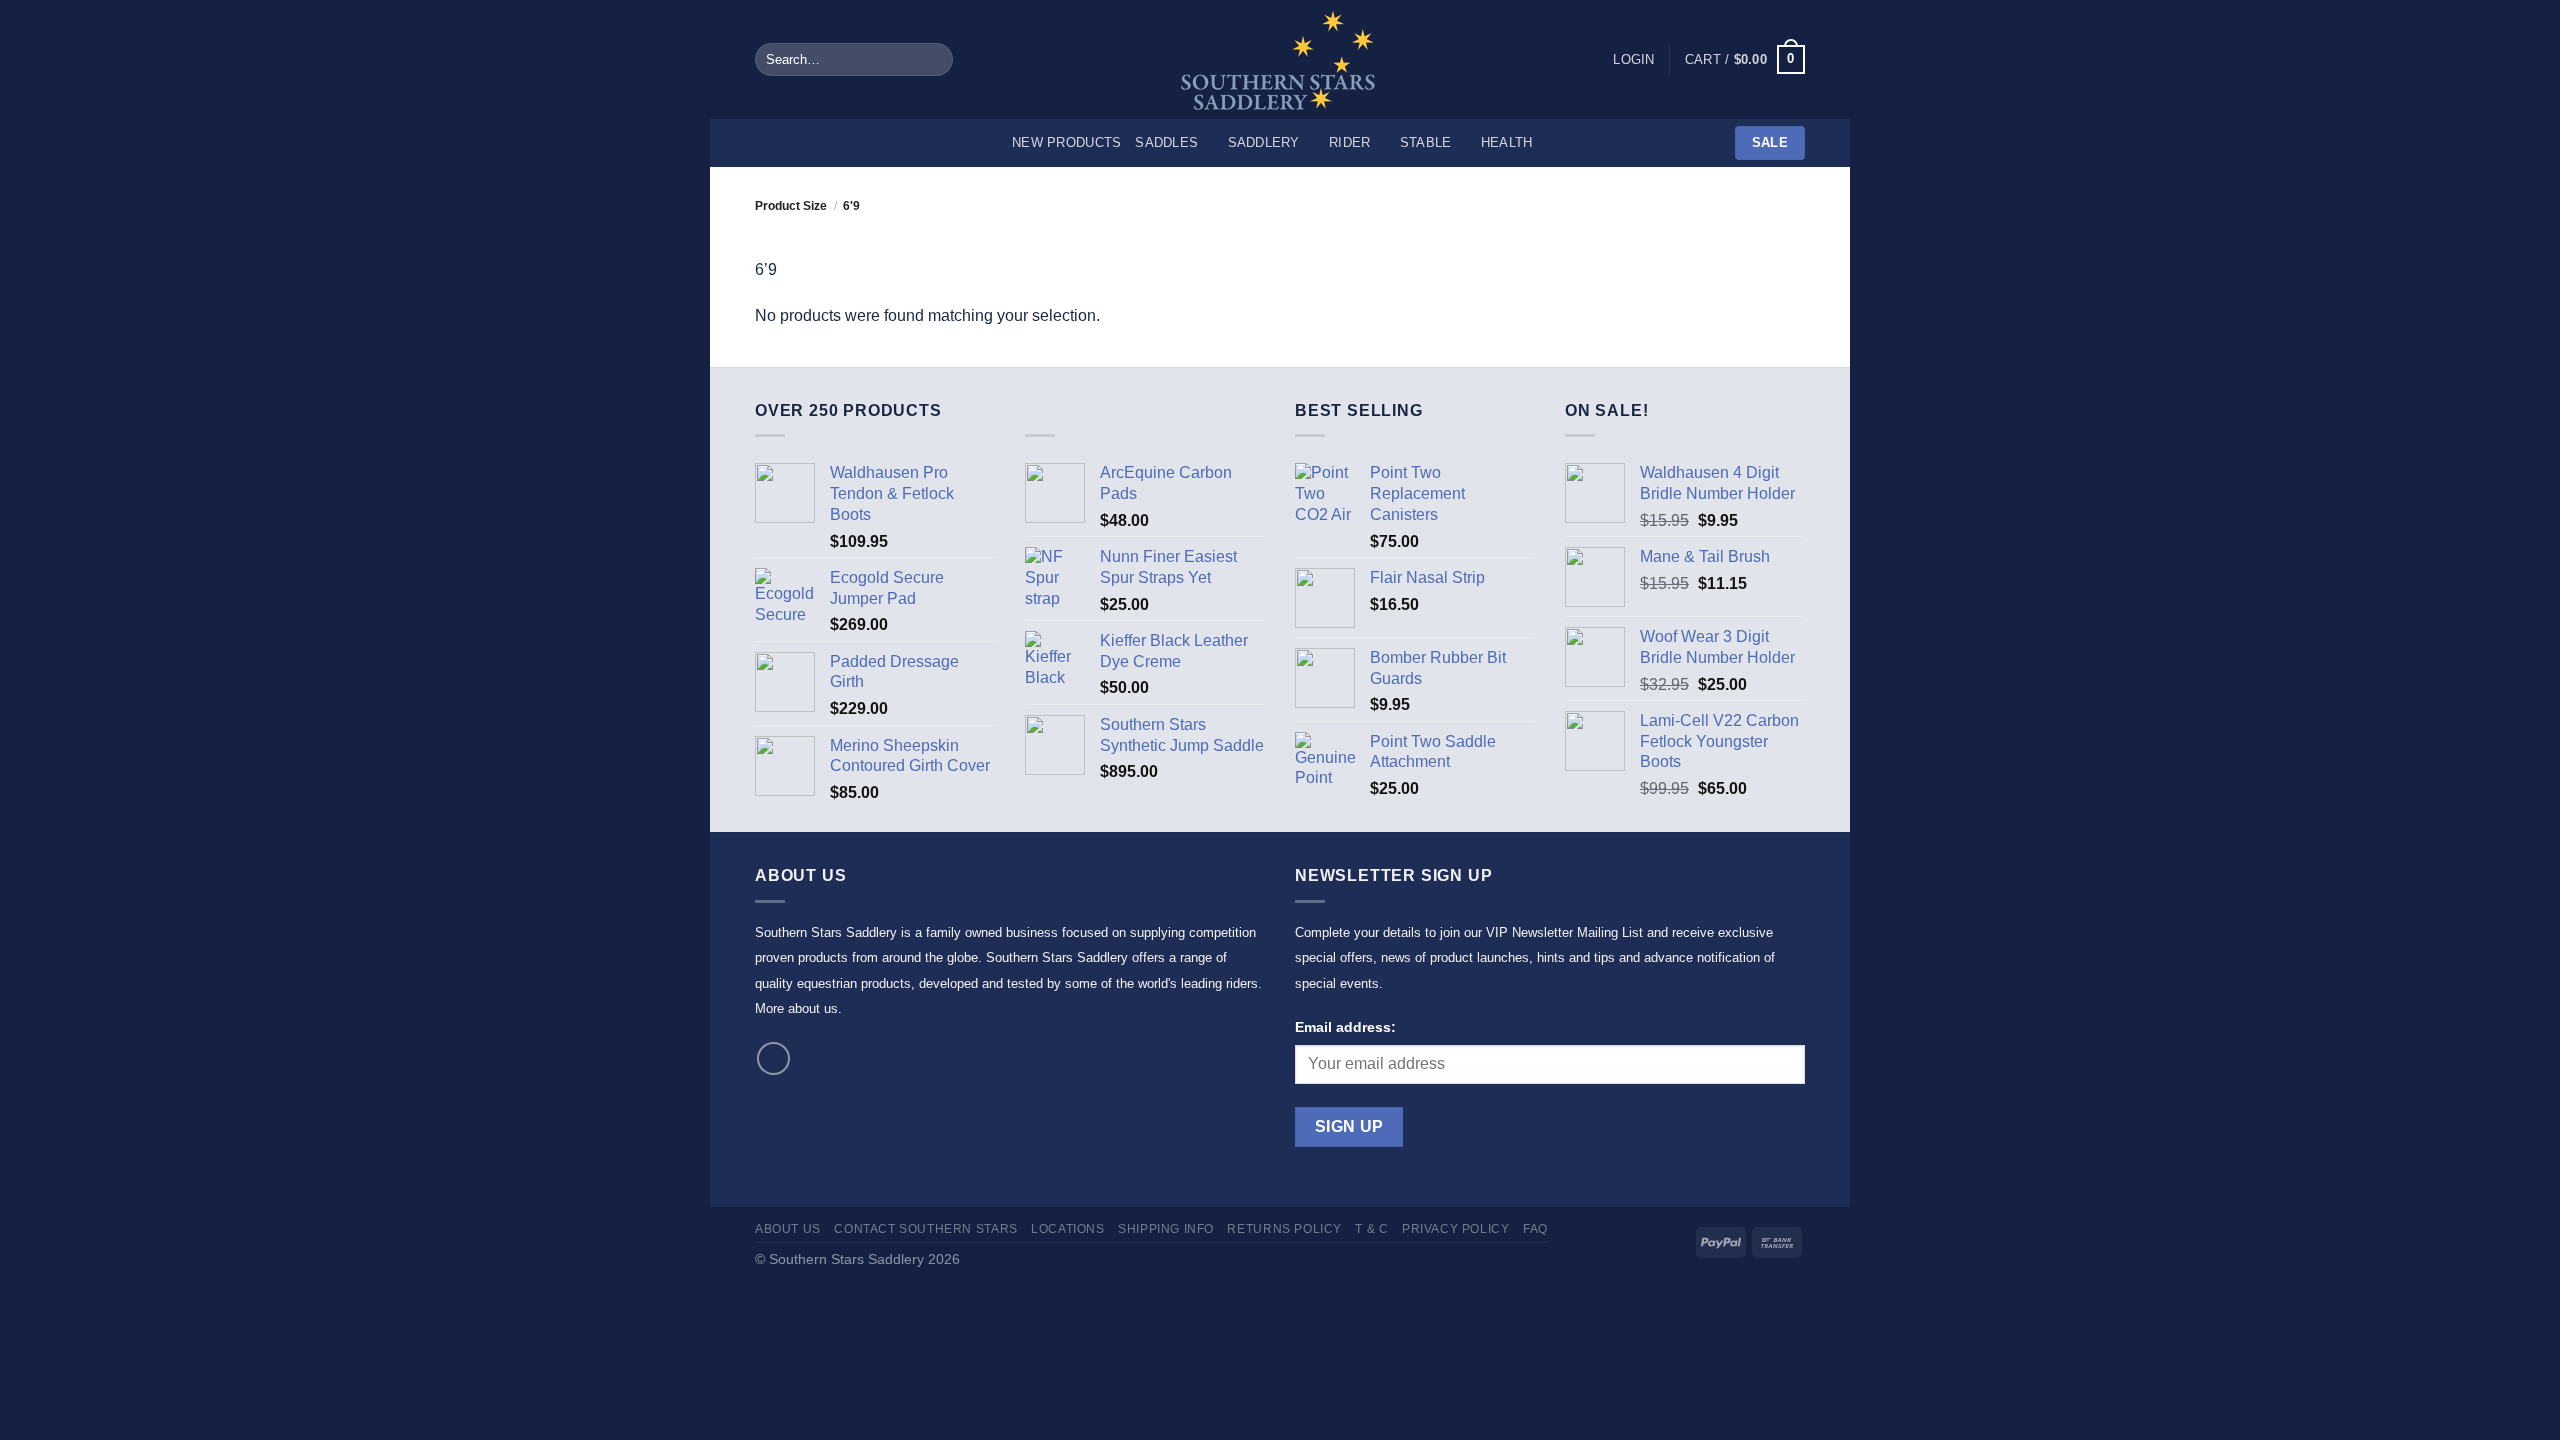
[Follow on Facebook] (773, 1058)
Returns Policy (1284, 1229)
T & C (1371, 1229)
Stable (1426, 142)
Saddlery (1264, 142)
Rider (1349, 142)
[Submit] (933, 60)
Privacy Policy (1456, 1229)
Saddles (1166, 142)
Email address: (1345, 1027)
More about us (796, 1008)
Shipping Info (1166, 1229)
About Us (788, 1229)
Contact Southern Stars (925, 1229)
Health (1507, 142)
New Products (1066, 142)
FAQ (1535, 1229)
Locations (1068, 1229)
